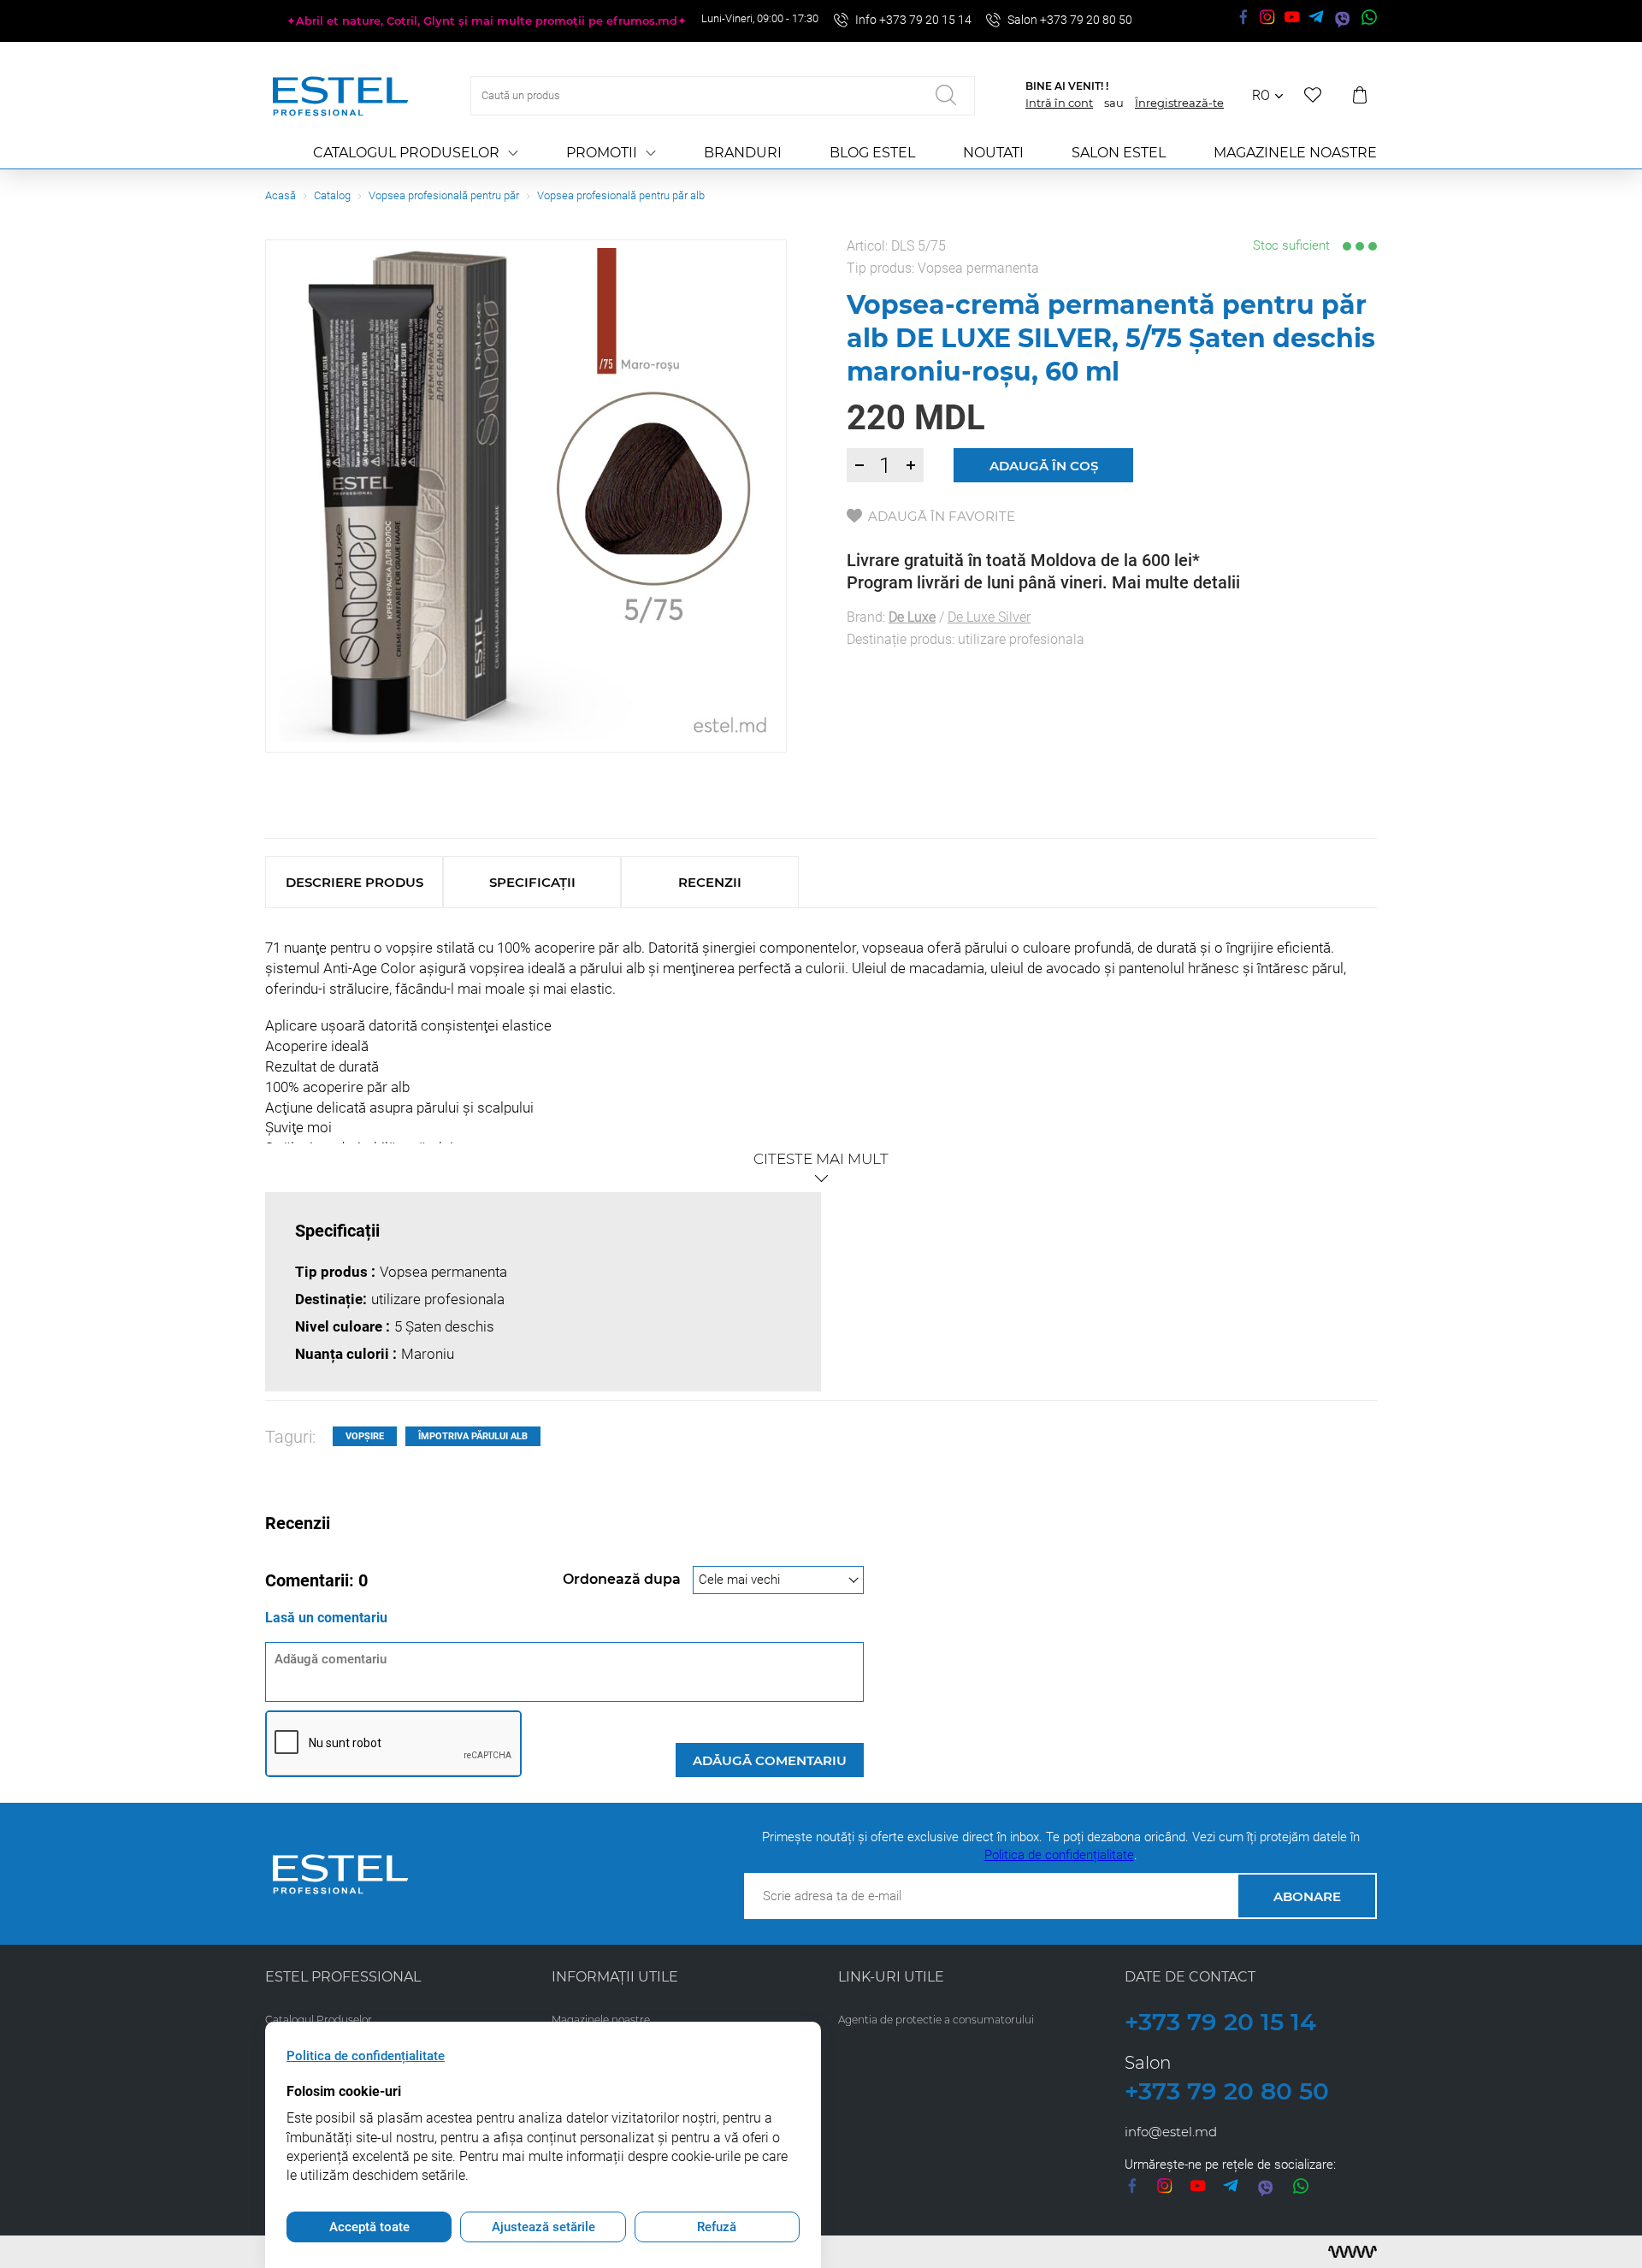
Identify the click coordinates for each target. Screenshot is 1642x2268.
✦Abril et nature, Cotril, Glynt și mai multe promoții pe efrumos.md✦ (487, 21)
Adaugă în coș (1044, 466)
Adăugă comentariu (770, 1760)
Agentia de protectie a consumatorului (936, 2020)
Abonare (1307, 1896)
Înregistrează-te (1179, 103)
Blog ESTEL (872, 153)
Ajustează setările (543, 2227)
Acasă (281, 195)
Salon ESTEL (1119, 153)
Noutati (993, 153)
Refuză (717, 2227)
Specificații (532, 882)
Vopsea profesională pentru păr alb (621, 195)
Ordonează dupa (623, 1579)
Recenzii (710, 882)
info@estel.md (1171, 2132)
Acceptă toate (369, 2227)
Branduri (743, 153)
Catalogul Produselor (406, 153)
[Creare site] (1353, 2252)
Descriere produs (354, 882)
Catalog (332, 195)
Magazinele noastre (1295, 153)
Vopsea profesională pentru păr (444, 195)
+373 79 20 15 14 (1220, 2022)
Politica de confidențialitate (1059, 1855)
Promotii (602, 153)
